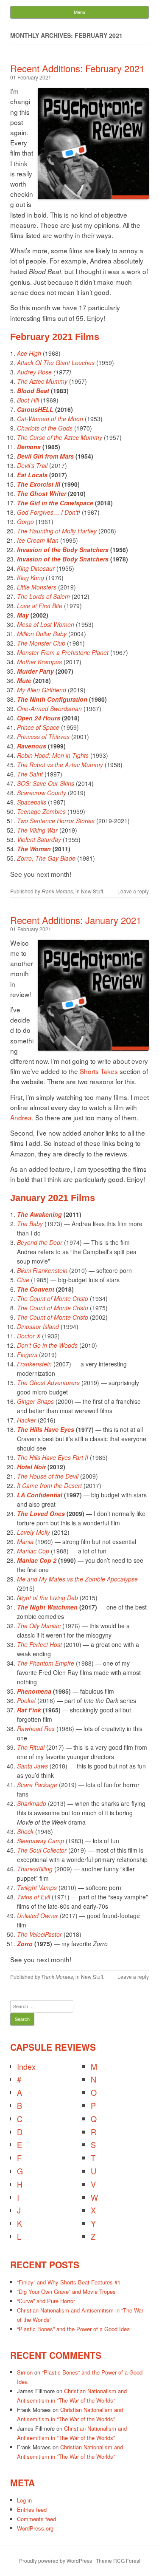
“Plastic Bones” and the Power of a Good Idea (73, 2329)
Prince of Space (38, 727)
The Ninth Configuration (52, 699)
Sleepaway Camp (40, 1841)
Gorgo (25, 521)
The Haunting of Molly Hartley (57, 531)
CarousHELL (35, 409)
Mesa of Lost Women (46, 624)
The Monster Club (41, 643)
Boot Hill (28, 400)
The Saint (30, 774)
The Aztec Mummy (42, 381)
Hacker (26, 1420)
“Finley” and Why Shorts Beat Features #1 (69, 2282)
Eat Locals (32, 475)
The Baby (30, 1224)
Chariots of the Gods (45, 428)
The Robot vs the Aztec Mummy (60, 765)
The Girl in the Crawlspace (55, 503)
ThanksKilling (35, 1869)
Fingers (27, 1355)
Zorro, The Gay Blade (46, 858)
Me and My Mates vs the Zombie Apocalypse (77, 1579)
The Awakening (39, 1214)
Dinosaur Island (38, 1326)
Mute (24, 680)
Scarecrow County (42, 793)
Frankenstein (34, 1364)
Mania (25, 1542)
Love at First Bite (40, 606)
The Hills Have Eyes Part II (53, 1457)
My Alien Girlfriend (42, 690)
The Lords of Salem (43, 596)
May (23, 615)
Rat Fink (29, 1710)
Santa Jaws (32, 1766)
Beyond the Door (40, 1242)
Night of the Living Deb (47, 1598)
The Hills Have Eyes (46, 1429)
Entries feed (32, 2509)
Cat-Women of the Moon (50, 419)
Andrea (21, 1117)
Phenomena (34, 1691)
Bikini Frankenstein (42, 1270)
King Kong (31, 578)
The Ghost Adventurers (48, 1383)
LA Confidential (40, 1495)
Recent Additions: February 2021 (77, 68)
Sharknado (32, 1803)
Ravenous (32, 746)
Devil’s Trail (32, 465)
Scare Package (37, 1785)
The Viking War (37, 830)
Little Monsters (37, 587)
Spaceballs (32, 802)
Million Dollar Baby (42, 634)
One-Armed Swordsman (49, 708)
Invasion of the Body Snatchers (63, 550)
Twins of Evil (33, 1897)
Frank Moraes (57, 891)
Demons (29, 447)
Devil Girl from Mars (45, 456)
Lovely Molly (33, 1532)
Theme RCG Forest (118, 2560)
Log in (24, 2500)
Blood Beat (33, 391)
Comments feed (36, 2519)
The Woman (34, 849)
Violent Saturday (39, 839)
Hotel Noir (31, 1467)
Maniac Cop (33, 1551)
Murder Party (35, 671)
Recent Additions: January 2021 (76, 920)
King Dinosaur (36, 568)
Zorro (25, 1944)
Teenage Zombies (41, 811)
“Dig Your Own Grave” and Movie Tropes (66, 2291)
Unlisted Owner (38, 1916)
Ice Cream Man (38, 540)
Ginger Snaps (35, 1401)
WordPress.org (35, 2528)
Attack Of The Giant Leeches (56, 363)
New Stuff (92, 891)
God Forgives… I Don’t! (49, 512)
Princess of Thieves (43, 737)
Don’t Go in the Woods (47, 1345)
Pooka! (26, 1700)
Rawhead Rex (36, 1729)
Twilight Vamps (37, 1887)
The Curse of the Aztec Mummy (60, 437)
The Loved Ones (41, 1513)
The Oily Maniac (39, 1626)
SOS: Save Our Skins (46, 783)
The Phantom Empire (46, 1663)
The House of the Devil (48, 1476)
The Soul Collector (42, 1850)
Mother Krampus (39, 662)
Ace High (29, 353)
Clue (23, 1280)
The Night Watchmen (47, 1607)
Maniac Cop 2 (37, 1560)
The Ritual (31, 1747)
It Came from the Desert (49, 1485)
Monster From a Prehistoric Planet (63, 652)
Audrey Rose (34, 372)
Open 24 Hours (39, 718)
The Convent (36, 1289)
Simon (25, 2372)
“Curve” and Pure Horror (46, 2301)
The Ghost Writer (42, 493)
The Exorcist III (39, 484)
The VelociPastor (39, 1934)
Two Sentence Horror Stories (56, 821)
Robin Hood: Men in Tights (53, 755)
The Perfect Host (39, 1644)
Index (26, 2066)
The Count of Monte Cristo (53, 1298)
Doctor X (29, 1336)
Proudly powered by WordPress (56, 2560)
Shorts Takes (99, 1071)
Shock (25, 1831)
